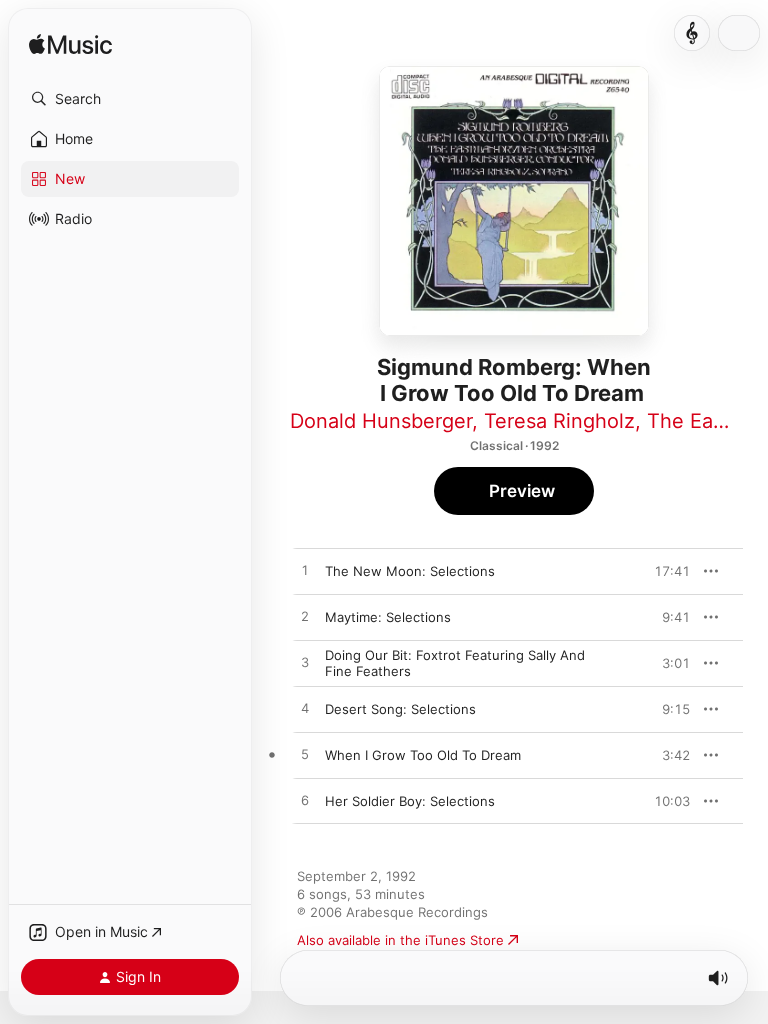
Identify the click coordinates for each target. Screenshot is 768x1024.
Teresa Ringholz (559, 421)
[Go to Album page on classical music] (692, 33)
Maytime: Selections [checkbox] (388, 617)
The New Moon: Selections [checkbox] (410, 571)
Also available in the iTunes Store (400, 940)
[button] (130, 99)
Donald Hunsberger (381, 421)
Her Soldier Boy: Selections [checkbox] (410, 801)
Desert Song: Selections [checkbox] (400, 709)
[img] (70, 45)
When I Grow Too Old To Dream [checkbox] (423, 755)
